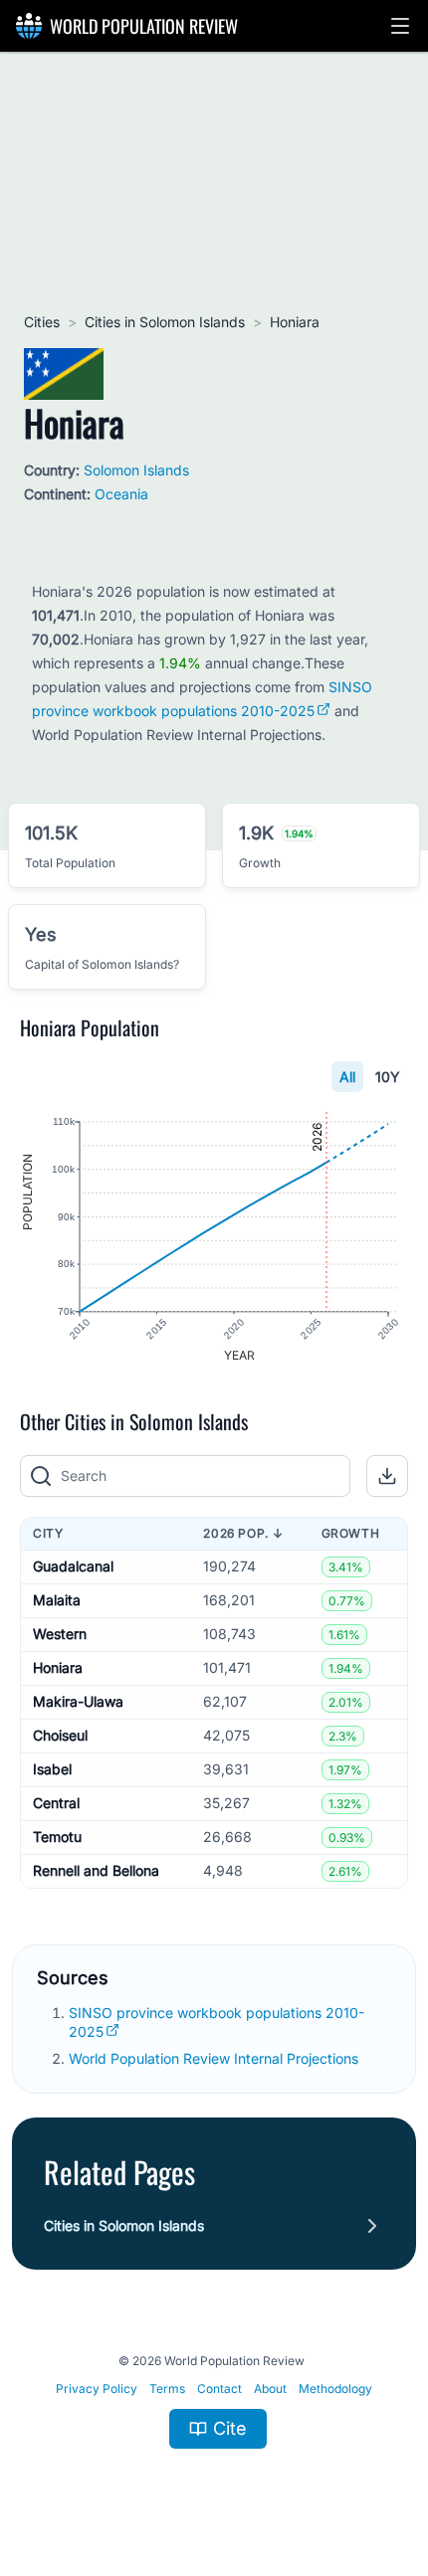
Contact (219, 2389)
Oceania (121, 494)
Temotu (57, 1837)
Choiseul (60, 1735)
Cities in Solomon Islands (165, 322)
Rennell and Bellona (96, 1870)
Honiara (58, 1667)
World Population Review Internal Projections (214, 2058)
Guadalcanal (73, 1566)
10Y (388, 1077)
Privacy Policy (97, 2389)
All (347, 1077)
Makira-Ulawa (78, 1701)
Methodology (335, 2389)
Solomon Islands (136, 470)
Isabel (52, 1769)
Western (60, 1634)
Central (56, 1803)
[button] (400, 26)
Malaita (57, 1600)
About (270, 2389)
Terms (167, 2389)
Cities (42, 322)
